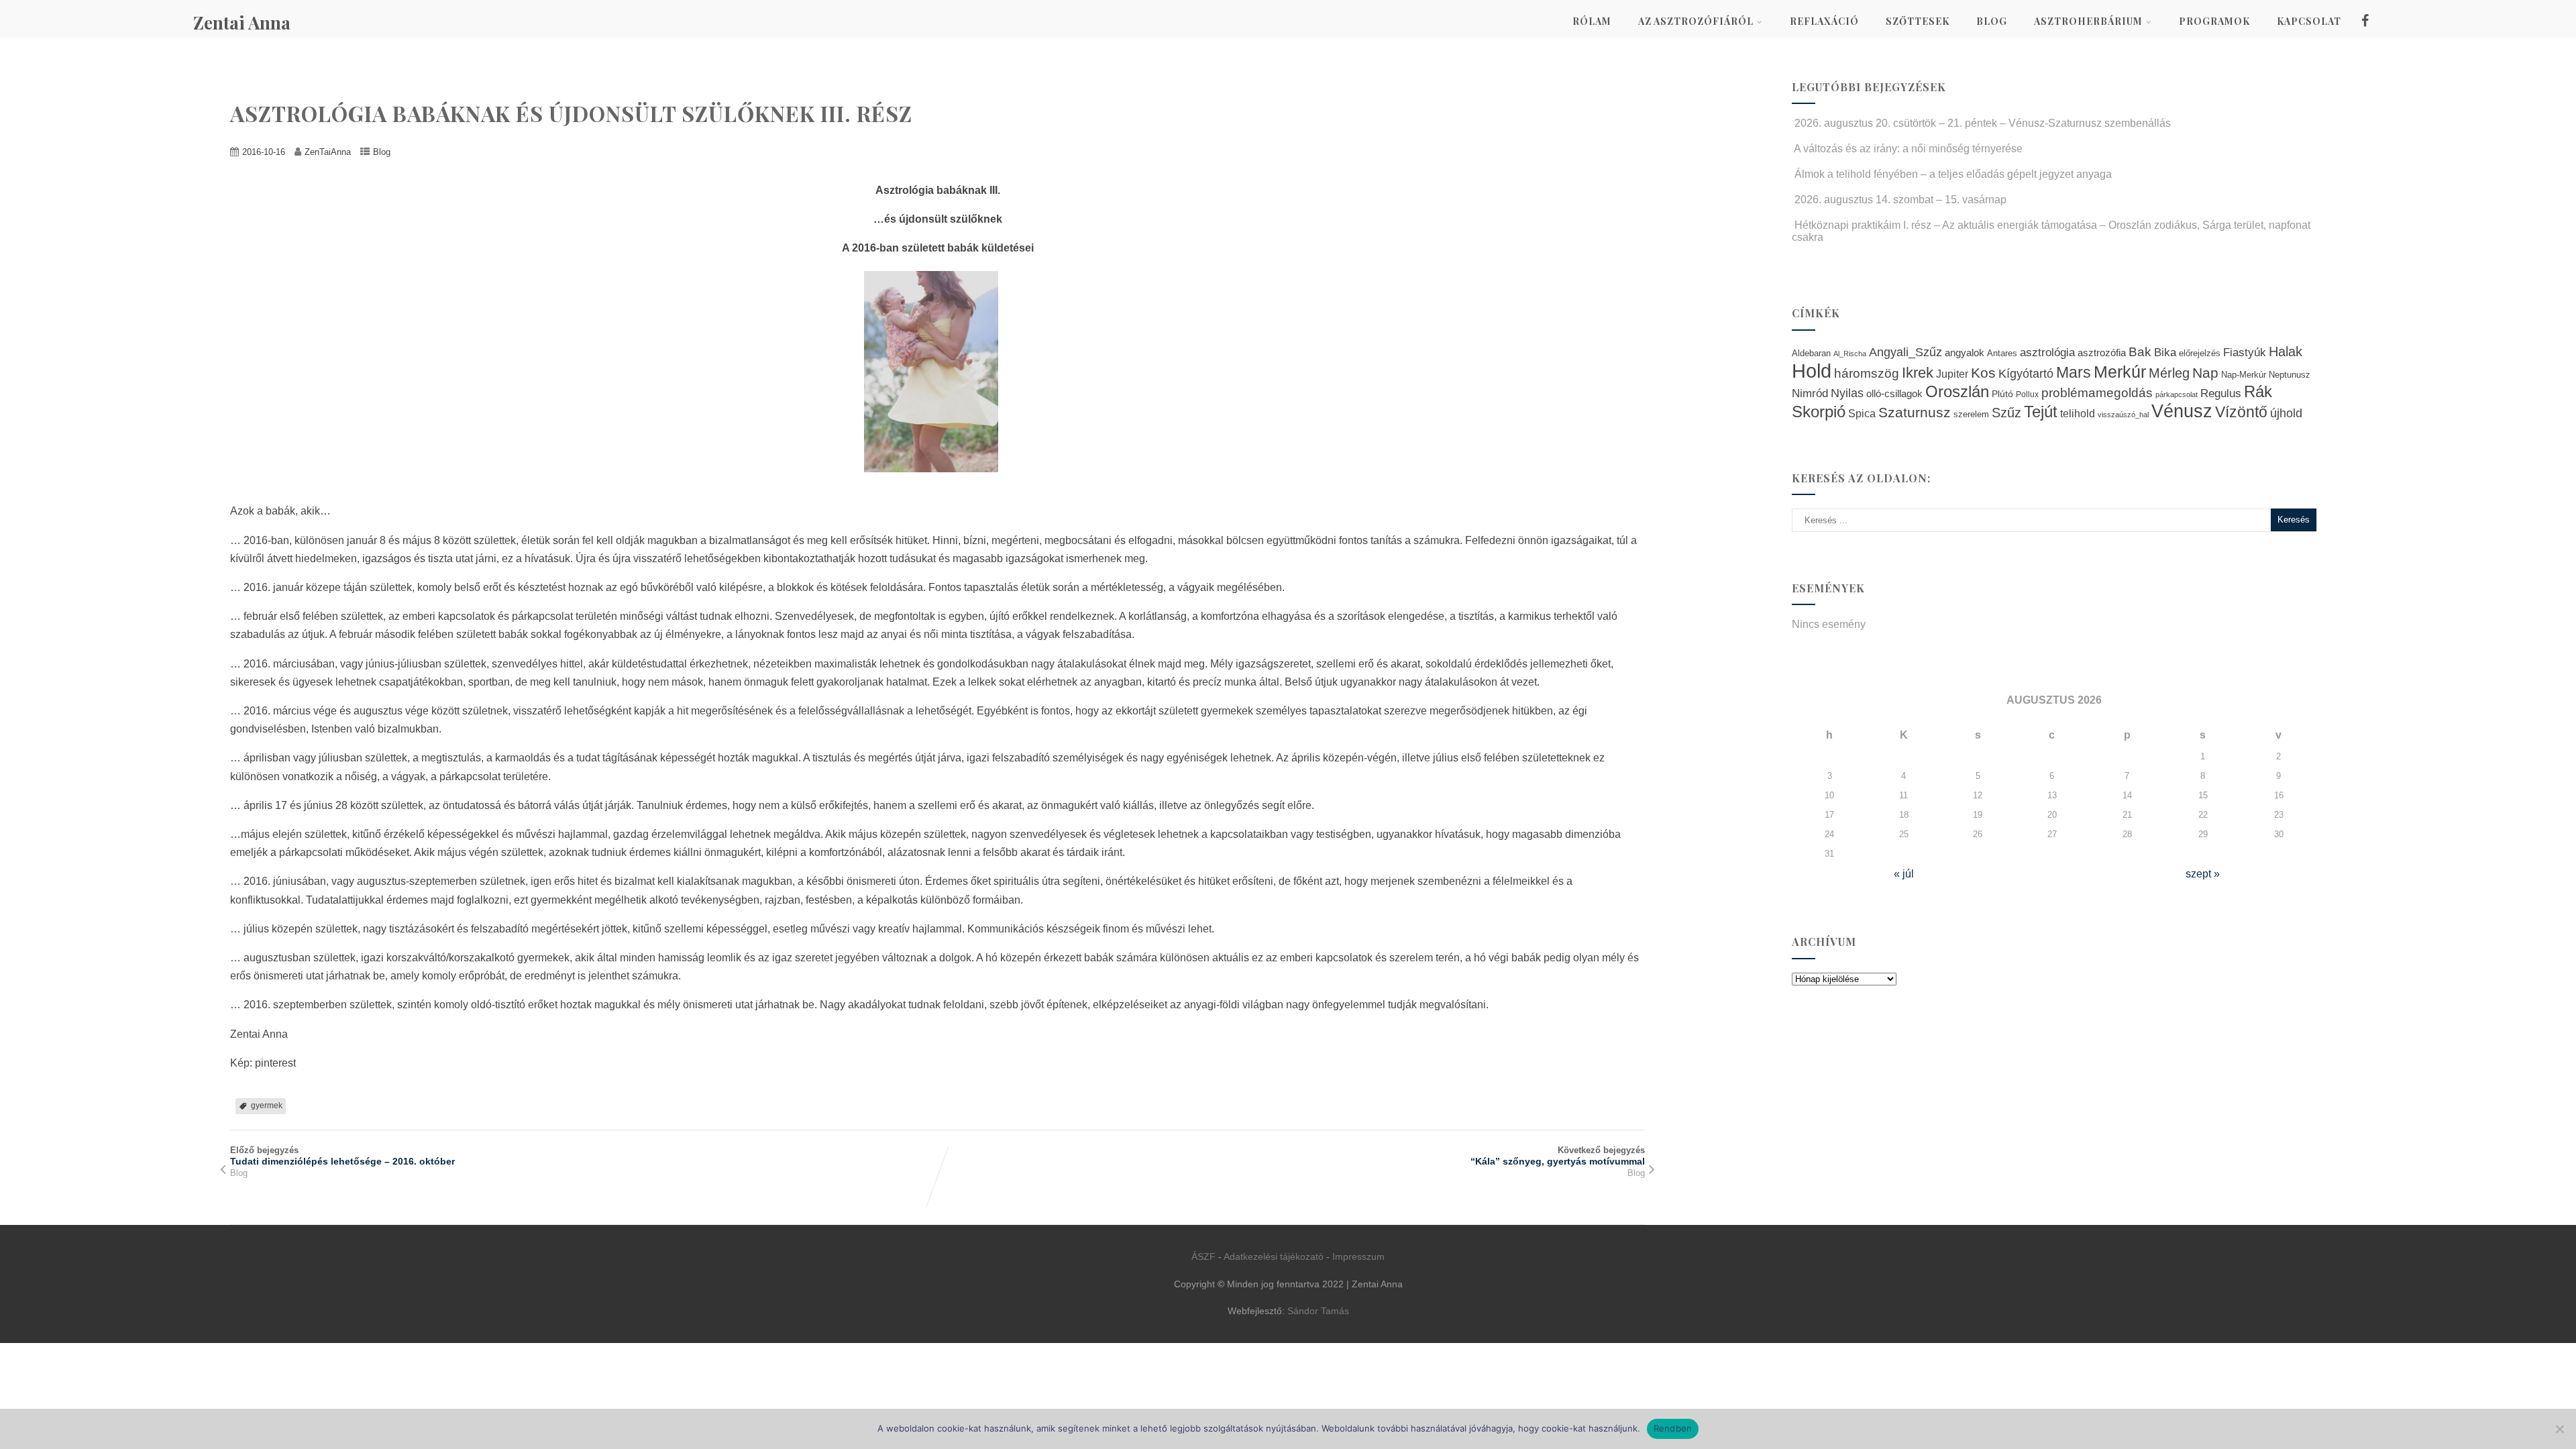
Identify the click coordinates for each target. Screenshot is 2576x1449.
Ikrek (1918, 373)
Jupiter (1952, 374)
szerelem (1971, 415)
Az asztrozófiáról (1696, 21)
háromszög (1867, 373)
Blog (1992, 21)
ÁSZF (1203, 1256)
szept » (2203, 874)
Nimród (1810, 393)
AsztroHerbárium (2088, 21)
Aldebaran (1811, 354)
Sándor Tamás (1318, 1311)
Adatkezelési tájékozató (1274, 1256)
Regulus (2221, 393)
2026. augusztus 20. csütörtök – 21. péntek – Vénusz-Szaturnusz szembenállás (1983, 123)
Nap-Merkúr (2244, 375)
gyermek (267, 1106)
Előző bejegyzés (342, 1156)
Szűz (2006, 413)
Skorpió (1819, 412)
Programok (2214, 21)
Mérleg (2169, 373)
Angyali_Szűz (1906, 352)
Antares (2002, 353)
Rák (2258, 391)
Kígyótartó (2026, 374)
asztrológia (2047, 353)
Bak (2140, 352)
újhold (2286, 413)
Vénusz (2182, 411)
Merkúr (2120, 372)
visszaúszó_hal (2123, 415)
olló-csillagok (1894, 393)
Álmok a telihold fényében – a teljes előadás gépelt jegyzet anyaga (1953, 174)
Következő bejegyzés (1558, 1156)
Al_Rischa (1850, 354)
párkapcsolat (2177, 394)
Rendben (1673, 1428)
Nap (2205, 373)
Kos (1983, 373)
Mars (2074, 372)
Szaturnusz (1915, 412)
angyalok (1965, 353)
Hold (1812, 371)
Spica (1862, 413)
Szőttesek (1918, 21)
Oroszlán (1957, 392)
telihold (2078, 413)
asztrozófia (2102, 353)
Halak (2286, 352)
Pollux (2027, 394)
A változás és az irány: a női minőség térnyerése (1908, 149)
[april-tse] (938, 482)
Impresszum (1358, 1256)
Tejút (2041, 412)
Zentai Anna (242, 22)
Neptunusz (2290, 375)
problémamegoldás (2097, 393)
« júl (1904, 874)
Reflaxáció (1824, 21)
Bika (2165, 353)
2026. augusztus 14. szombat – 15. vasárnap (1900, 200)
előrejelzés (2200, 353)
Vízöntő (2241, 412)
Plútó (2002, 394)
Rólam (1592, 21)
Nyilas (1847, 393)
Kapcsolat (2309, 21)
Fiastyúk (2245, 352)
